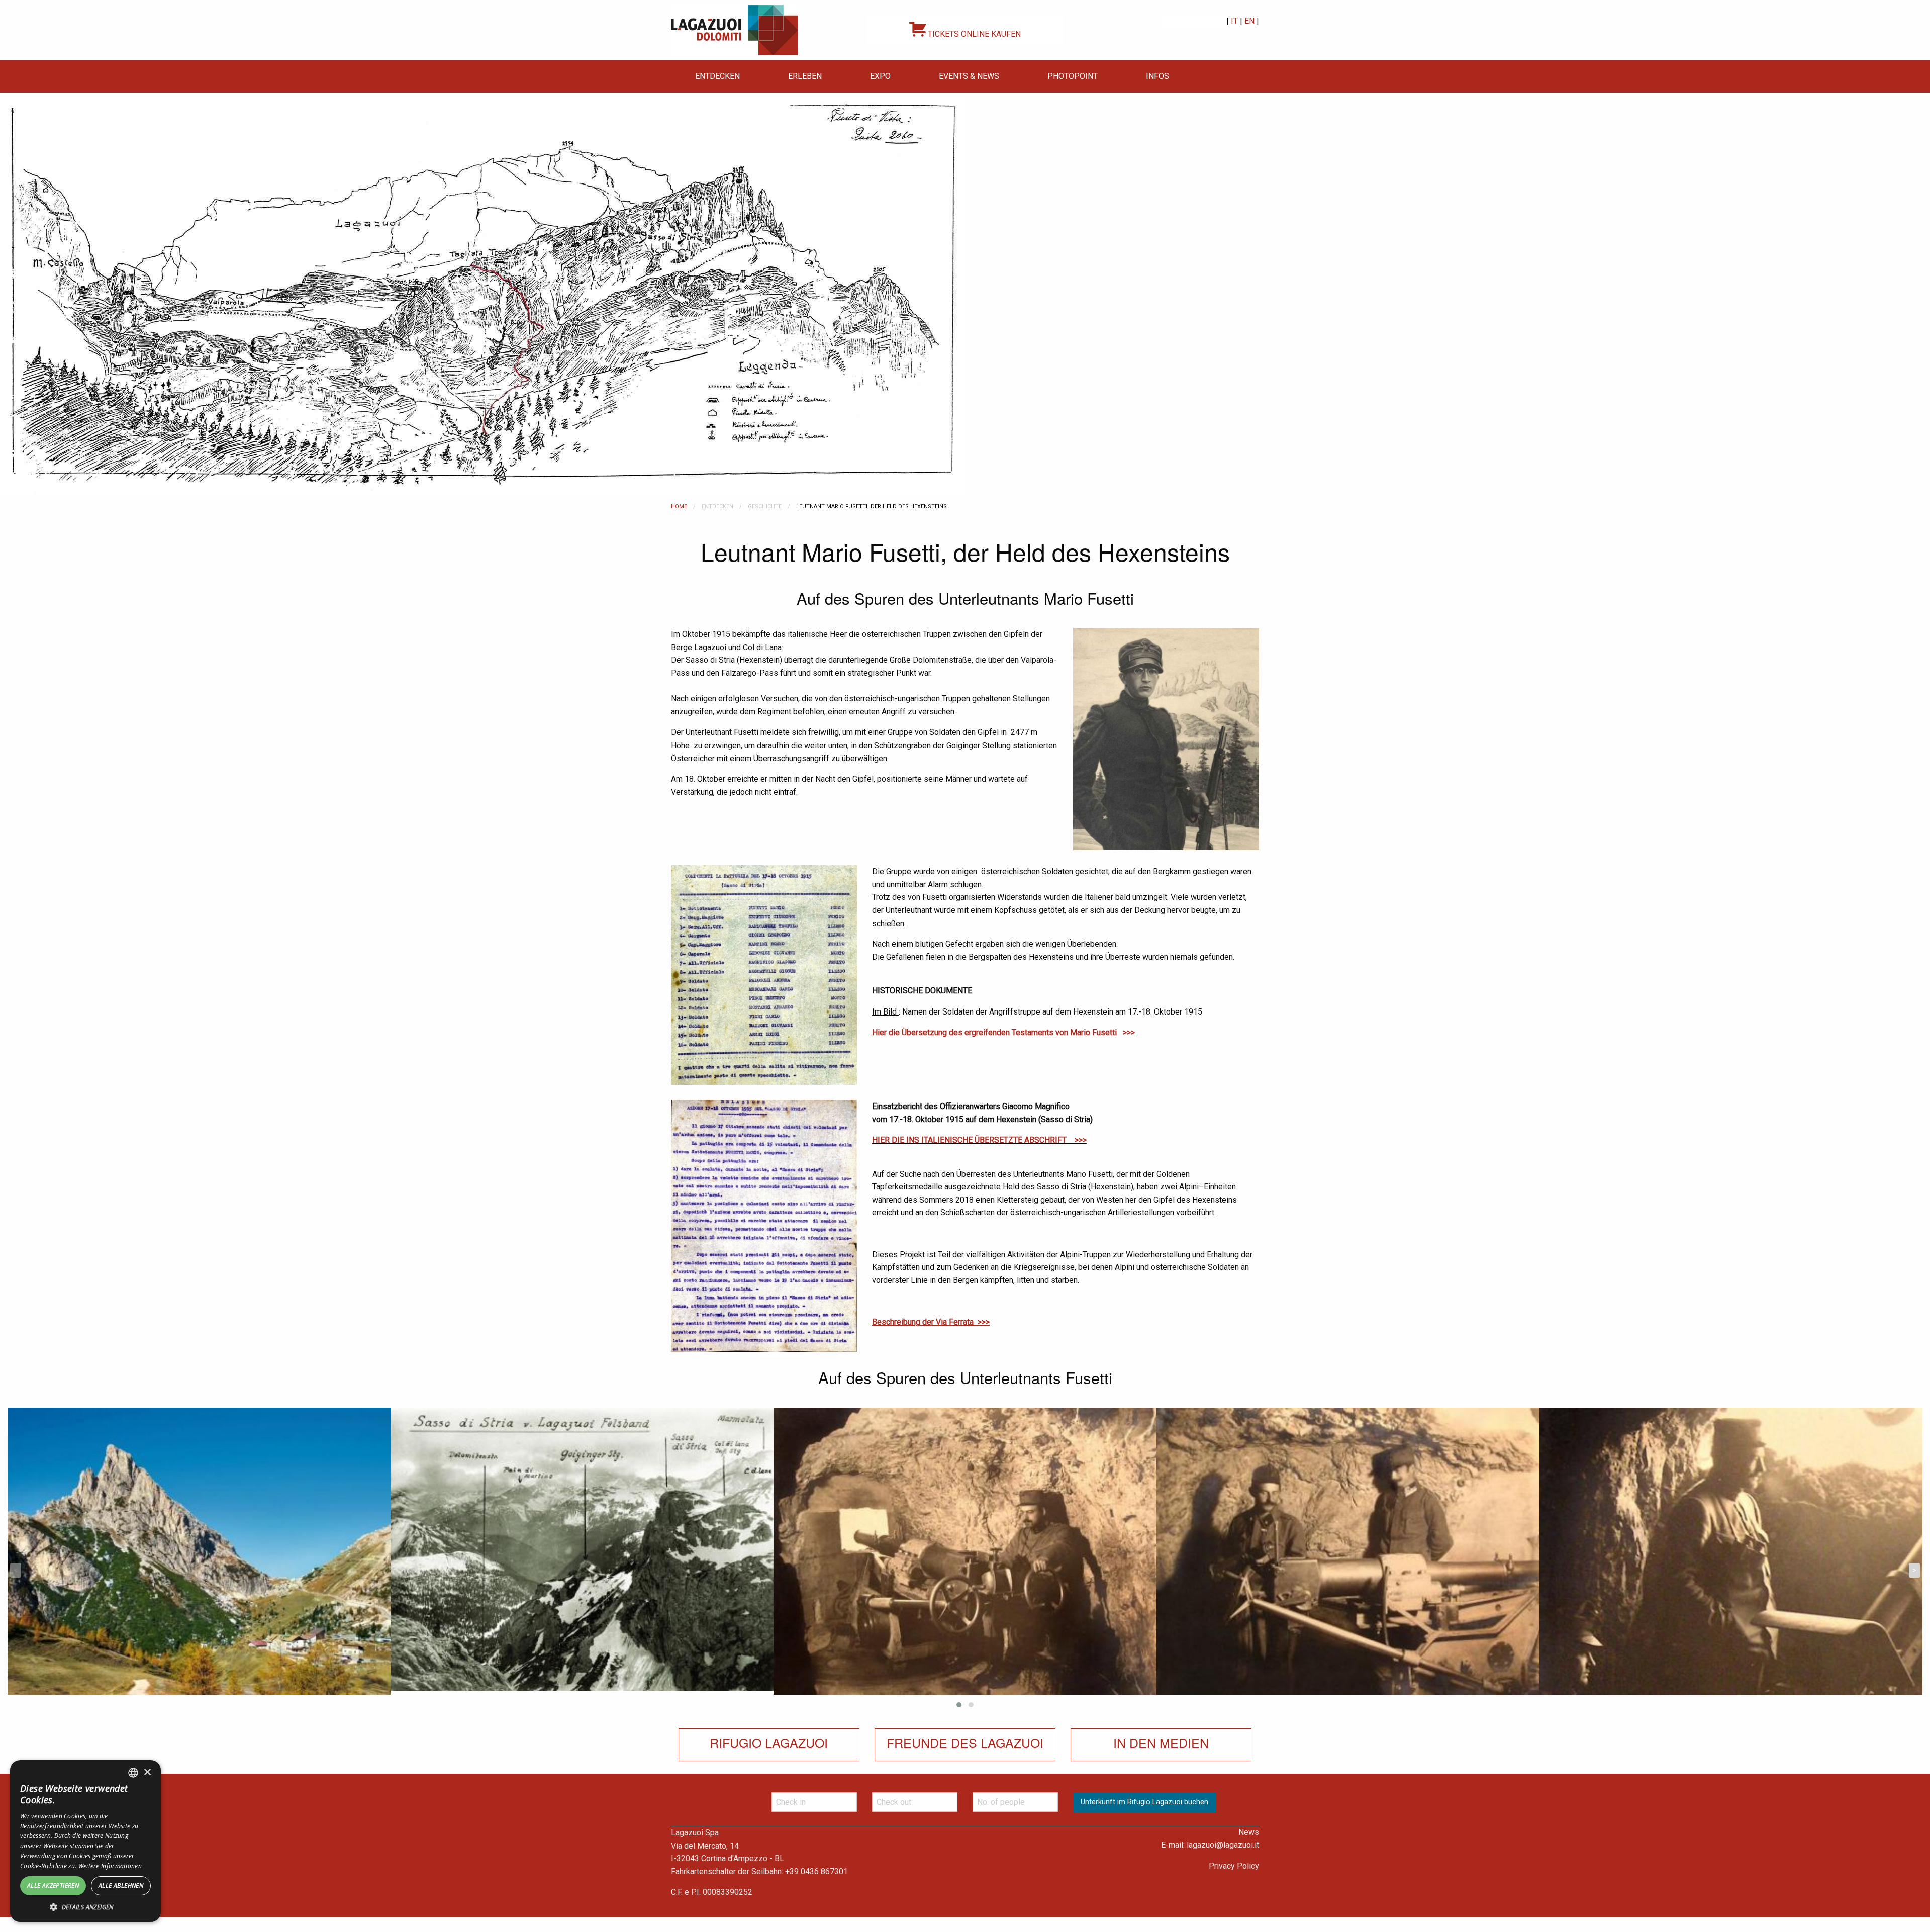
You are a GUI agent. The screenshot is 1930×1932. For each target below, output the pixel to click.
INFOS (1157, 76)
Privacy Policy (1234, 1866)
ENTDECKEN (717, 76)
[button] (85, 1907)
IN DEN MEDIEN (1161, 1742)
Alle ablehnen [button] (121, 1885)
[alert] (85, 1841)
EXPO (880, 76)
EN (1249, 21)
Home (679, 507)
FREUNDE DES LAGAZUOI (965, 1742)
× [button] (147, 1772)
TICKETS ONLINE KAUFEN (973, 34)
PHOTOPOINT (1073, 76)
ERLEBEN (805, 76)
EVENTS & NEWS (969, 76)
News (1249, 1832)
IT (1234, 21)
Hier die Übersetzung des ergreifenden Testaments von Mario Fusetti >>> (1003, 1032)
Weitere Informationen (110, 1866)
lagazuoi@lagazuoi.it (1223, 1845)
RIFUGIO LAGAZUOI (769, 1742)
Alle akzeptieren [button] (53, 1885)
